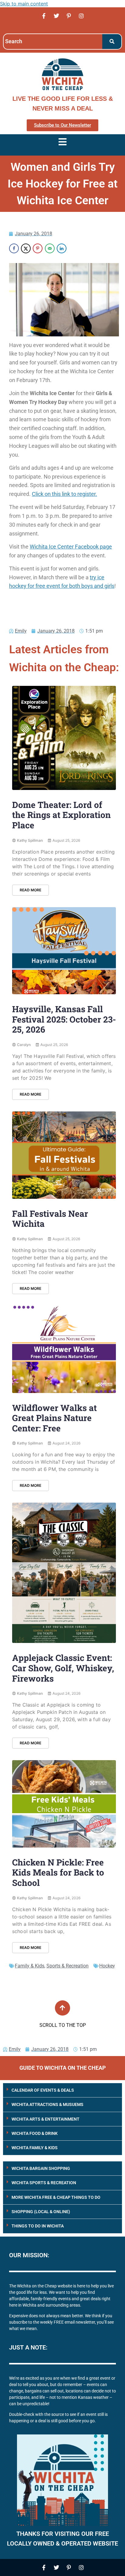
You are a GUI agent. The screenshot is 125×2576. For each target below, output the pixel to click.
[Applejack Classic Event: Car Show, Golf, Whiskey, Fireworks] (64, 1573)
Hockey (107, 1966)
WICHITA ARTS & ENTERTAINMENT (46, 2119)
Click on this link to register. (64, 494)
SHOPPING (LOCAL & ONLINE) (41, 2212)
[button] (62, 2090)
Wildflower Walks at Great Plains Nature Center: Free (54, 1418)
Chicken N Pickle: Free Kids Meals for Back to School (58, 1872)
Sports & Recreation (68, 1966)
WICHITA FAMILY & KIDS (35, 2148)
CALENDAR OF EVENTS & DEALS (43, 2090)
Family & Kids (30, 1966)
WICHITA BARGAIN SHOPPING (41, 2168)
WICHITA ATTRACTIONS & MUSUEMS (47, 2104)
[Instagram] (81, 16)
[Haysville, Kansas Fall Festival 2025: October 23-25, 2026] (64, 951)
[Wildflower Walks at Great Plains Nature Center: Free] (64, 1349)
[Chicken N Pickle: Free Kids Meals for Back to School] (64, 1804)
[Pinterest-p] (69, 16)
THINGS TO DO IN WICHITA (38, 2226)
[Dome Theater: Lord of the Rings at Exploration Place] (64, 738)
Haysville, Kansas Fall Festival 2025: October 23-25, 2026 (64, 1019)
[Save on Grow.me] (73, 248)
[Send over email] (50, 248)
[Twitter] (56, 16)
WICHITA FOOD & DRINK (35, 2133)
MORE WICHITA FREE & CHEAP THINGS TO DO (56, 2197)
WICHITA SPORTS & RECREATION (44, 2183)
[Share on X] (26, 248)
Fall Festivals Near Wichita (50, 1219)
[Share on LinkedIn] (62, 248)
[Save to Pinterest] (38, 248)
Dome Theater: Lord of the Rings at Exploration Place (61, 815)
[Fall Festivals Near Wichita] (64, 1155)
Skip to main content (24, 4)
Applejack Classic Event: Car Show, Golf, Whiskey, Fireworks (63, 1668)
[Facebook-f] (44, 16)
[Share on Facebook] (14, 248)
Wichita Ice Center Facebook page (71, 547)
